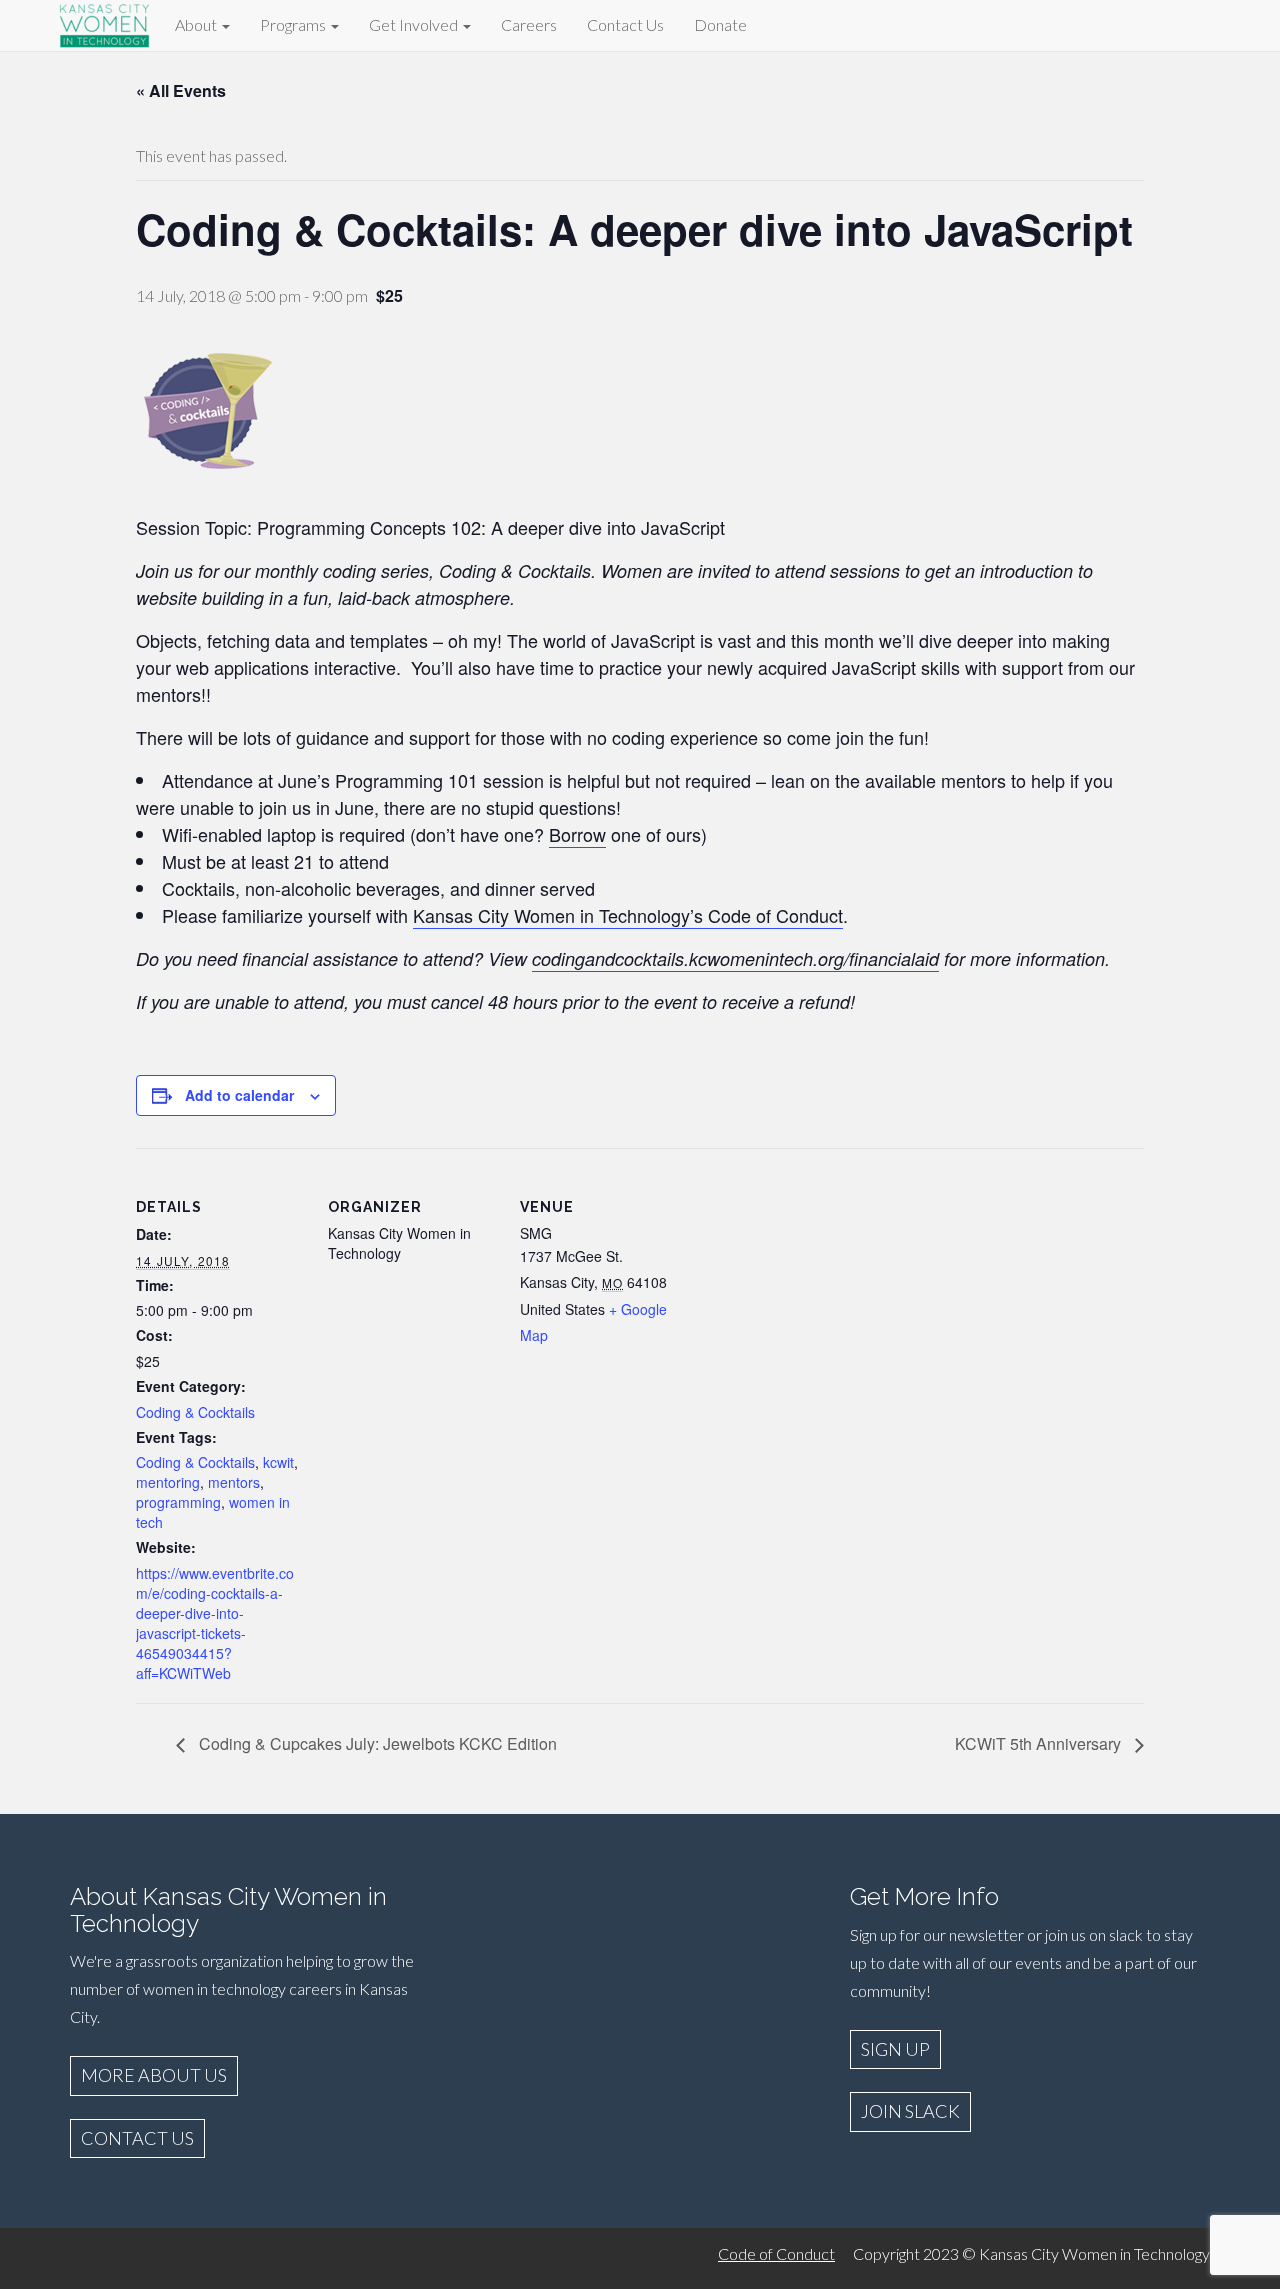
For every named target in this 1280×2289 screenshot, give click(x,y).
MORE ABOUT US (154, 2075)
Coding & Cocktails (195, 1412)
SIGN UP (895, 2049)
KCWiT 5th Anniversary (1040, 1743)
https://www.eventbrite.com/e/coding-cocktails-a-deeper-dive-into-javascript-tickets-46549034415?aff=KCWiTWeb (215, 1623)
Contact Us (625, 24)
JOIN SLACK (910, 2111)
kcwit (278, 1462)
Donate (720, 24)
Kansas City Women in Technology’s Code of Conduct (628, 915)
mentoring (168, 1482)
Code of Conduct (776, 2253)
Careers (529, 24)
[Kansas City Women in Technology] (105, 22)
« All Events (181, 90)
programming (178, 1502)
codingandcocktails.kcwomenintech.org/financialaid (735, 958)
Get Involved (415, 24)
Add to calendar (239, 1095)
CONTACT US (137, 2138)
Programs (294, 24)
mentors (234, 1482)
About (197, 24)
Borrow (577, 834)
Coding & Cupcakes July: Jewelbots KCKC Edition (376, 1743)
